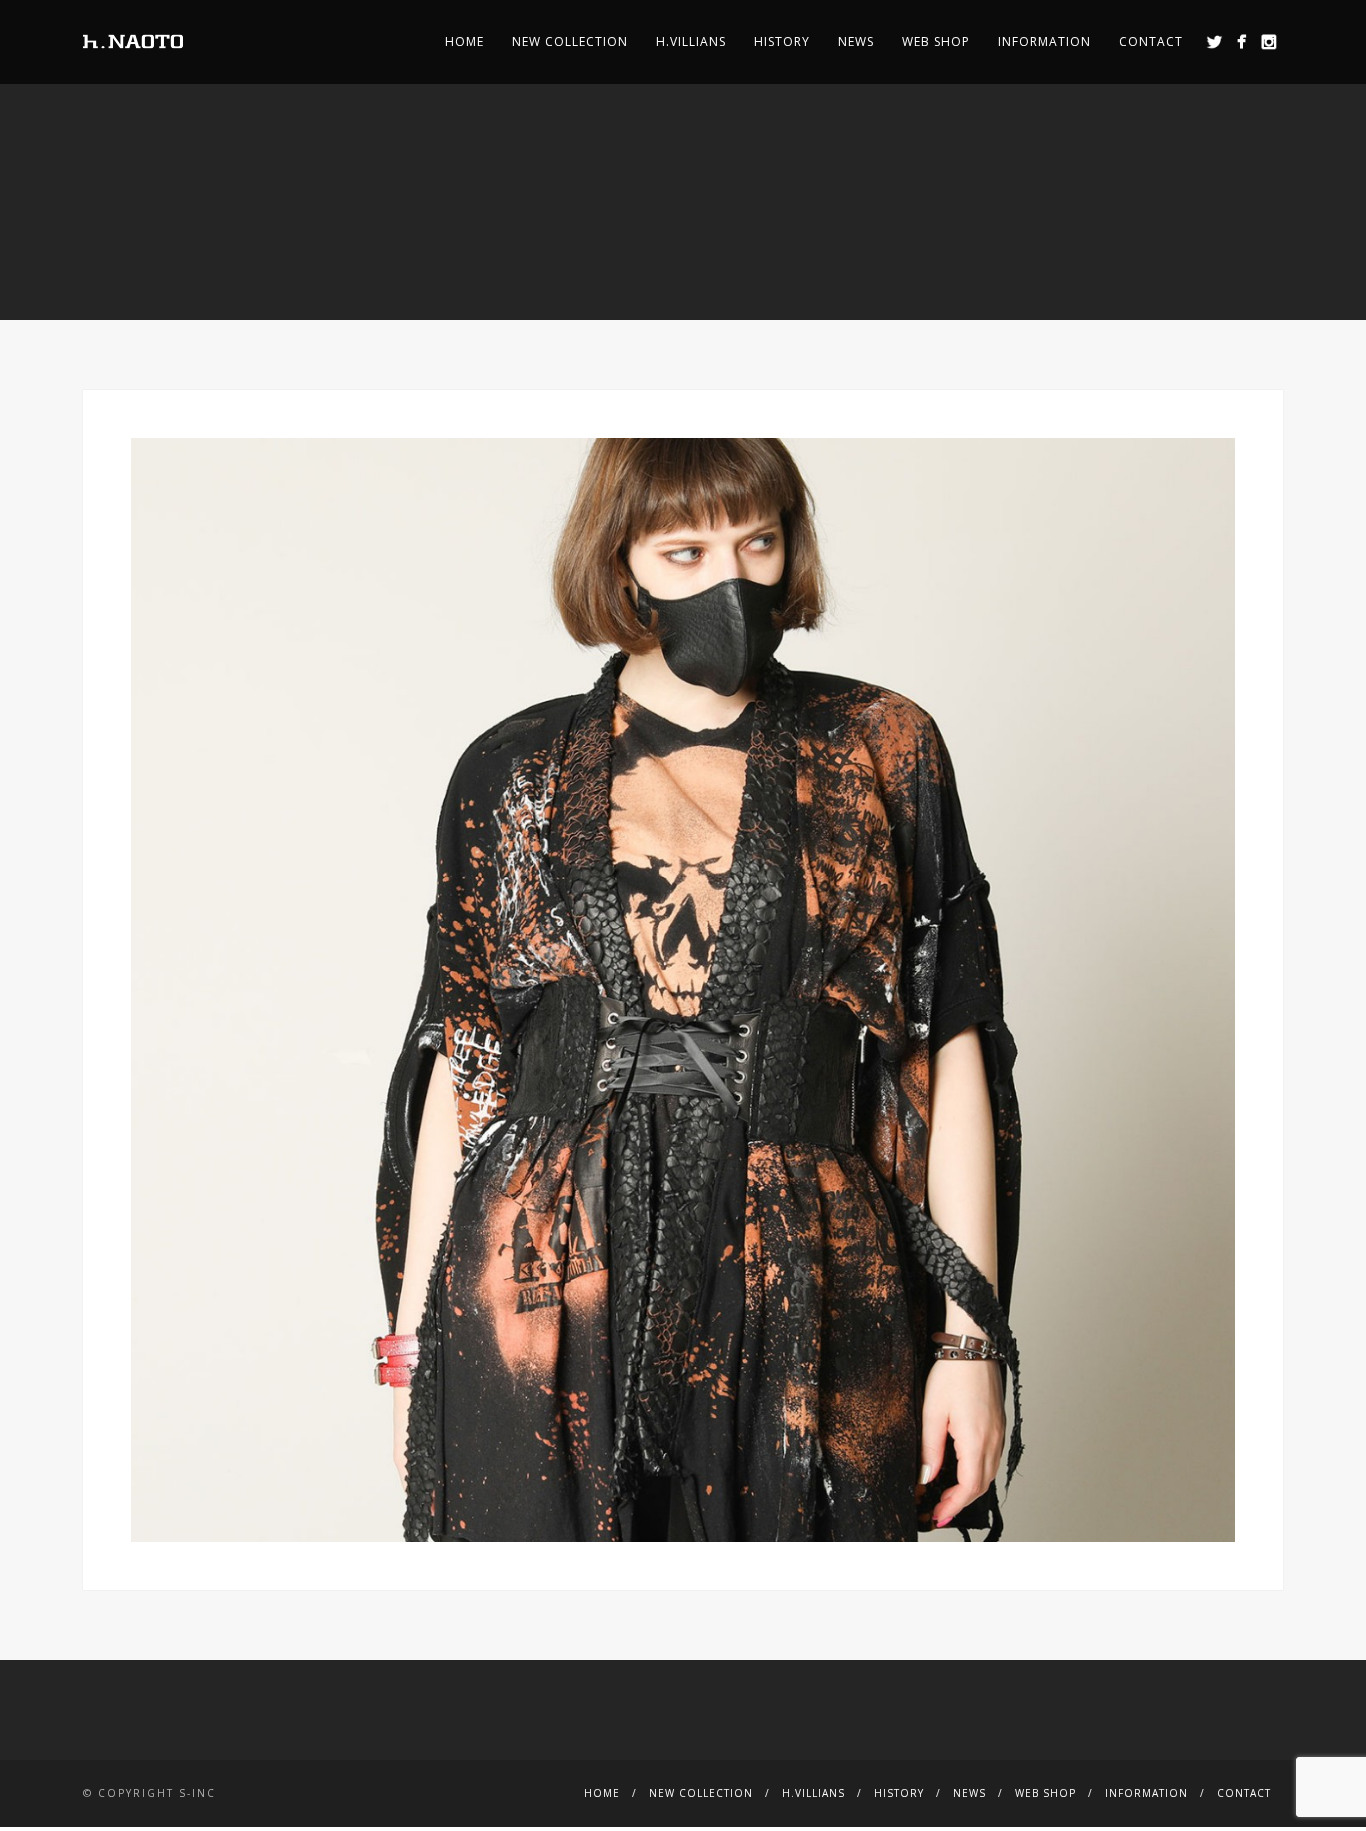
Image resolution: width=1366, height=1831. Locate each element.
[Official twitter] (1214, 41)
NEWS (856, 41)
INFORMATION (1044, 41)
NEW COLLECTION (570, 41)
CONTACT (1151, 41)
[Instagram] (1268, 41)
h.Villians (691, 41)
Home (464, 41)
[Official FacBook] (1241, 41)
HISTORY (782, 41)
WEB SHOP (936, 41)
